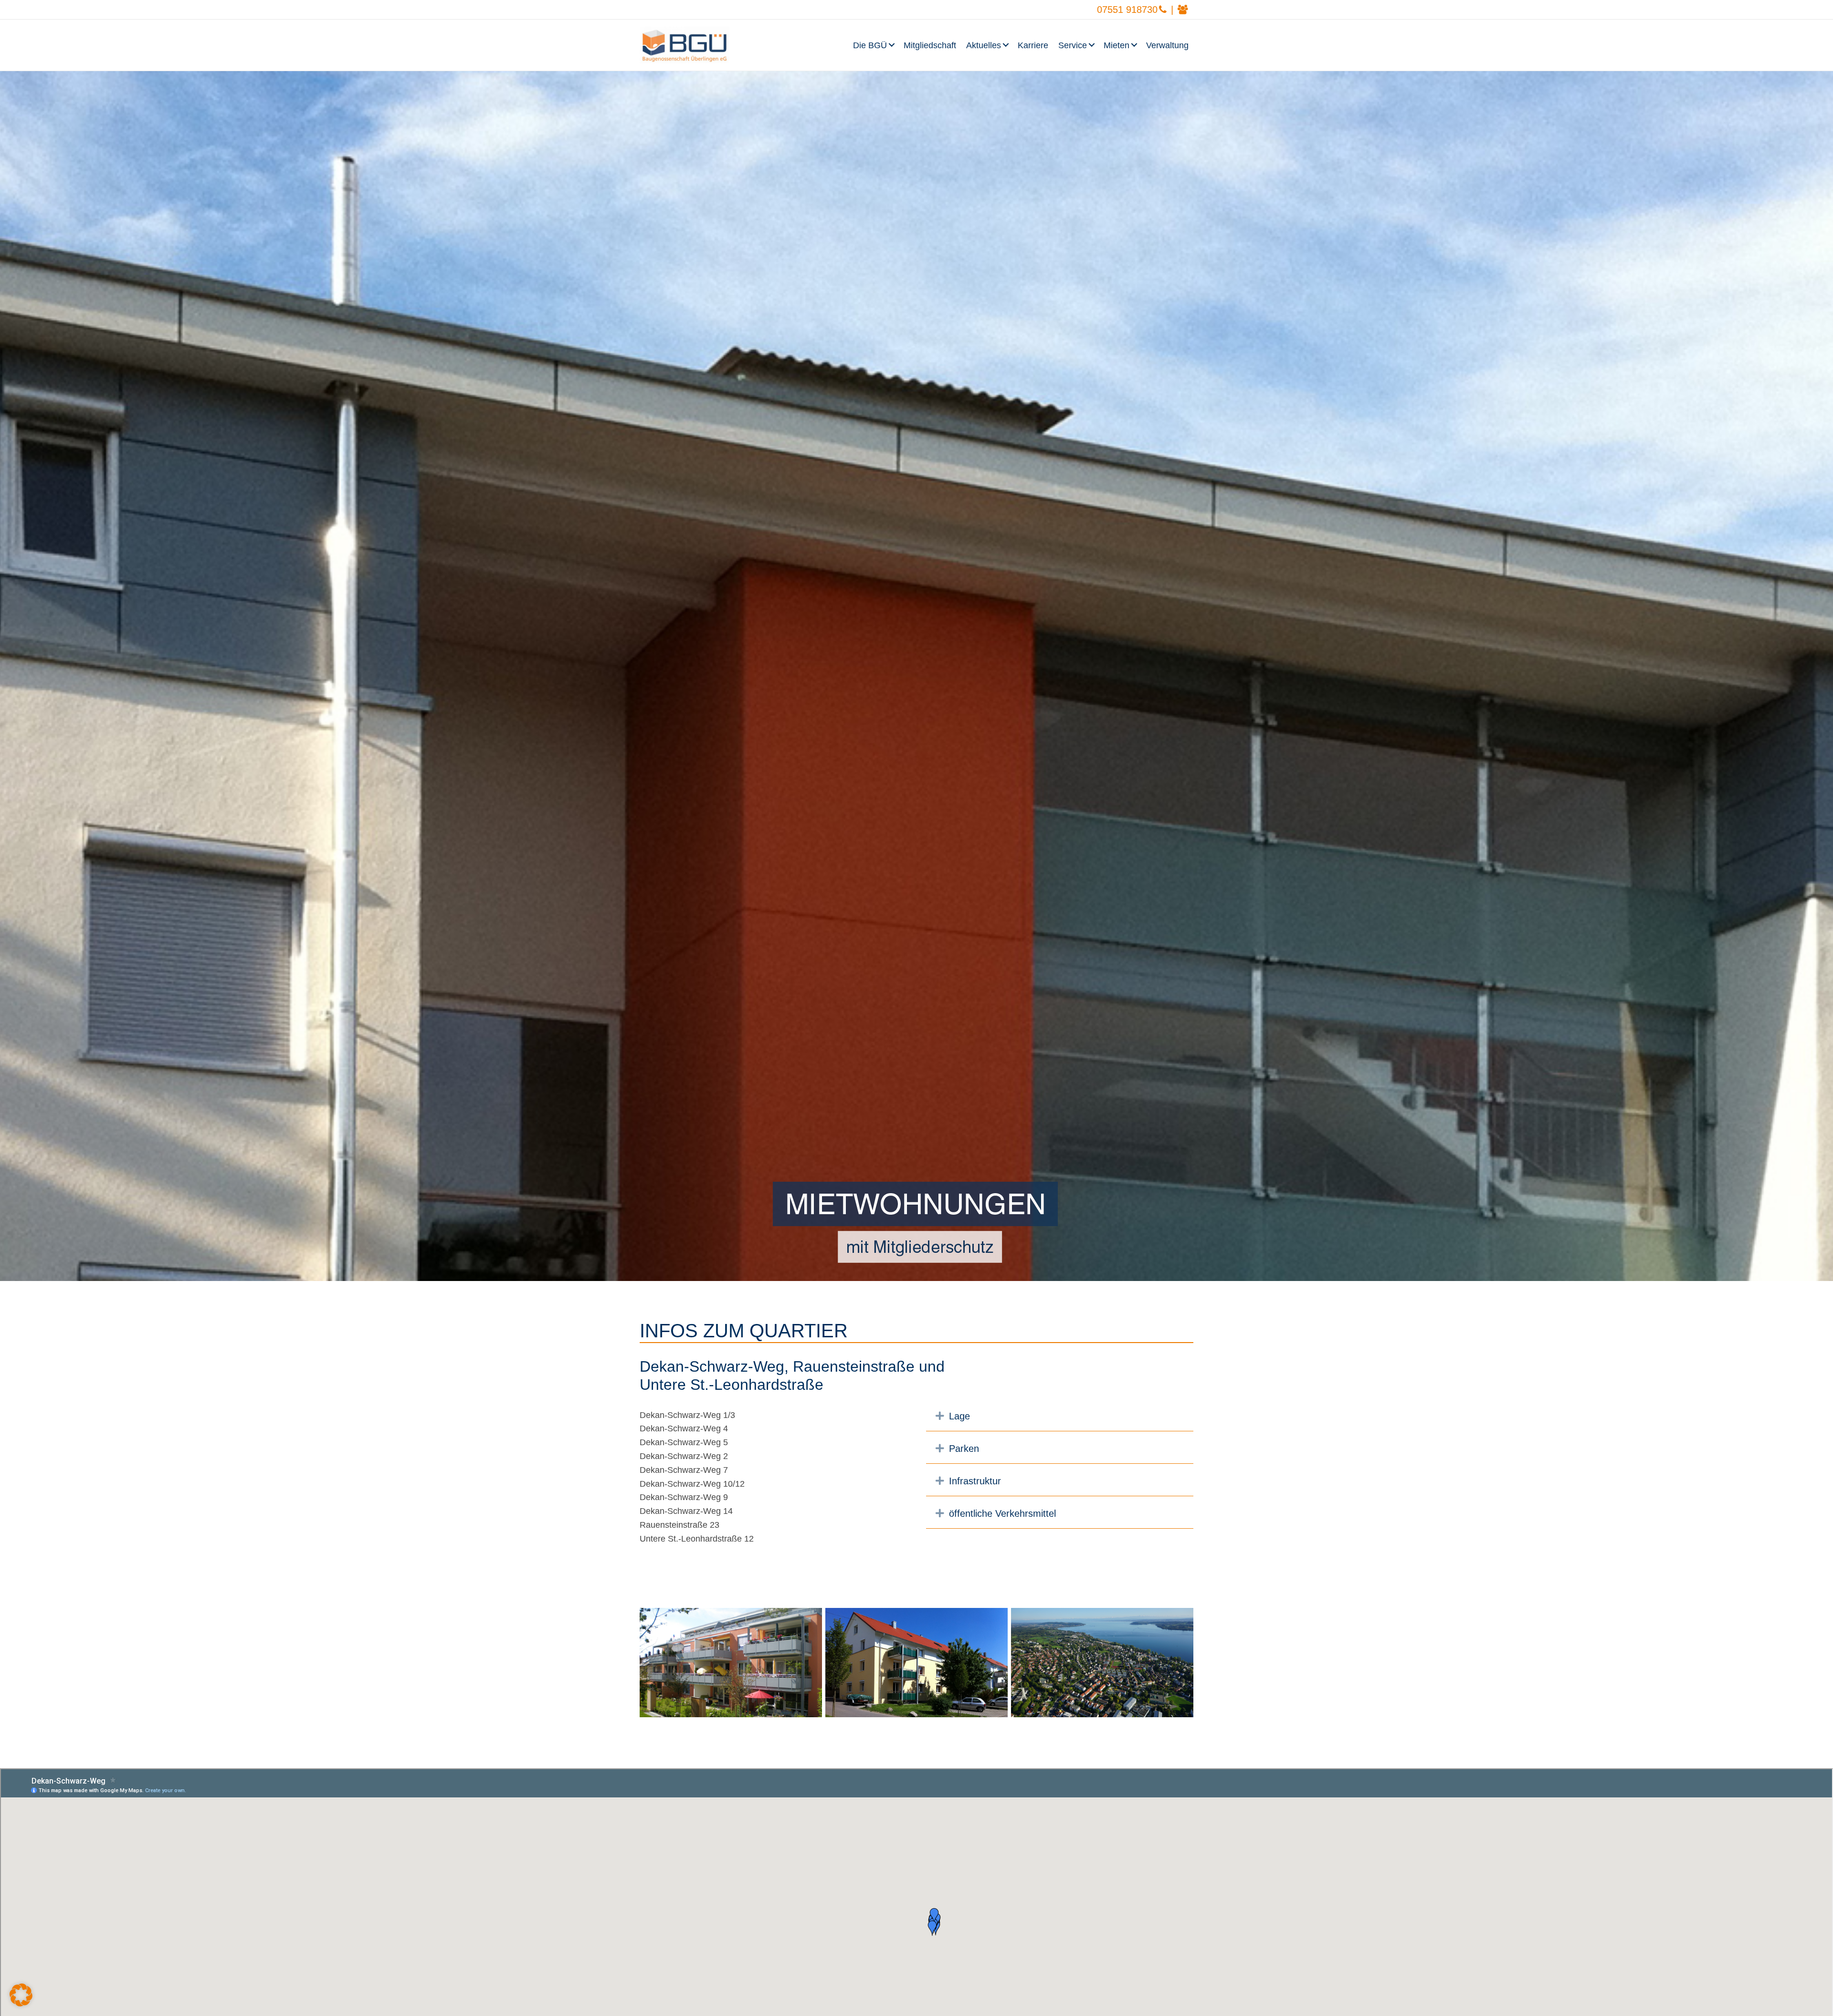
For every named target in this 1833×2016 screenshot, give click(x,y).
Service (1073, 45)
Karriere (1033, 45)
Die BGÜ (870, 45)
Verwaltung (1167, 45)
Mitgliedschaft (930, 45)
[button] (893, 45)
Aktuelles (984, 45)
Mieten (1117, 45)
